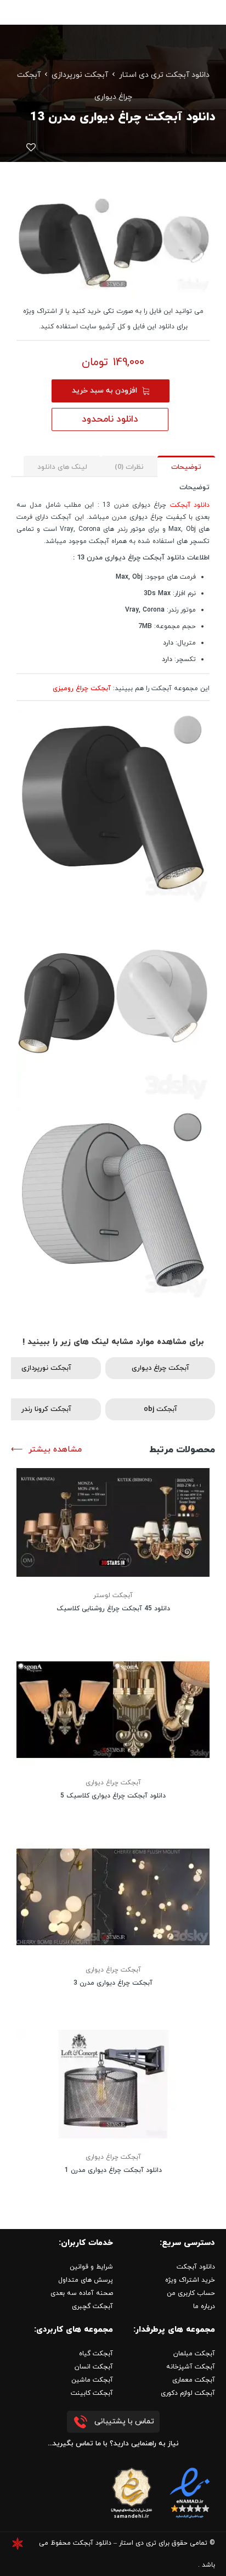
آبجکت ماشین (92, 2380)
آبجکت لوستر (113, 1595)
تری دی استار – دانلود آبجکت (115, 2543)
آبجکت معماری (194, 2380)
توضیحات (186, 467)
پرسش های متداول (86, 2280)
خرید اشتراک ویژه (190, 2280)
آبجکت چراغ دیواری (160, 1368)
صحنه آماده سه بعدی (82, 2293)
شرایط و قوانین (91, 2267)
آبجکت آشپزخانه (191, 2367)
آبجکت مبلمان (194, 2354)
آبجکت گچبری (92, 2306)
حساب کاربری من (191, 2293)
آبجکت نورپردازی (80, 75)
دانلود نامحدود (110, 419)
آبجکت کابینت (92, 2393)
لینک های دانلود (62, 467)
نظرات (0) (129, 467)
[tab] (186, 466)
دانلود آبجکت (190, 505)
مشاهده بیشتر (55, 1450)
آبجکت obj (160, 1409)
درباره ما (204, 2306)
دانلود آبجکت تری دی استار (164, 75)
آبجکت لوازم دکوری (188, 2393)
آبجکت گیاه (96, 2354)
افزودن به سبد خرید (104, 391)
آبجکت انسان (94, 2367)
